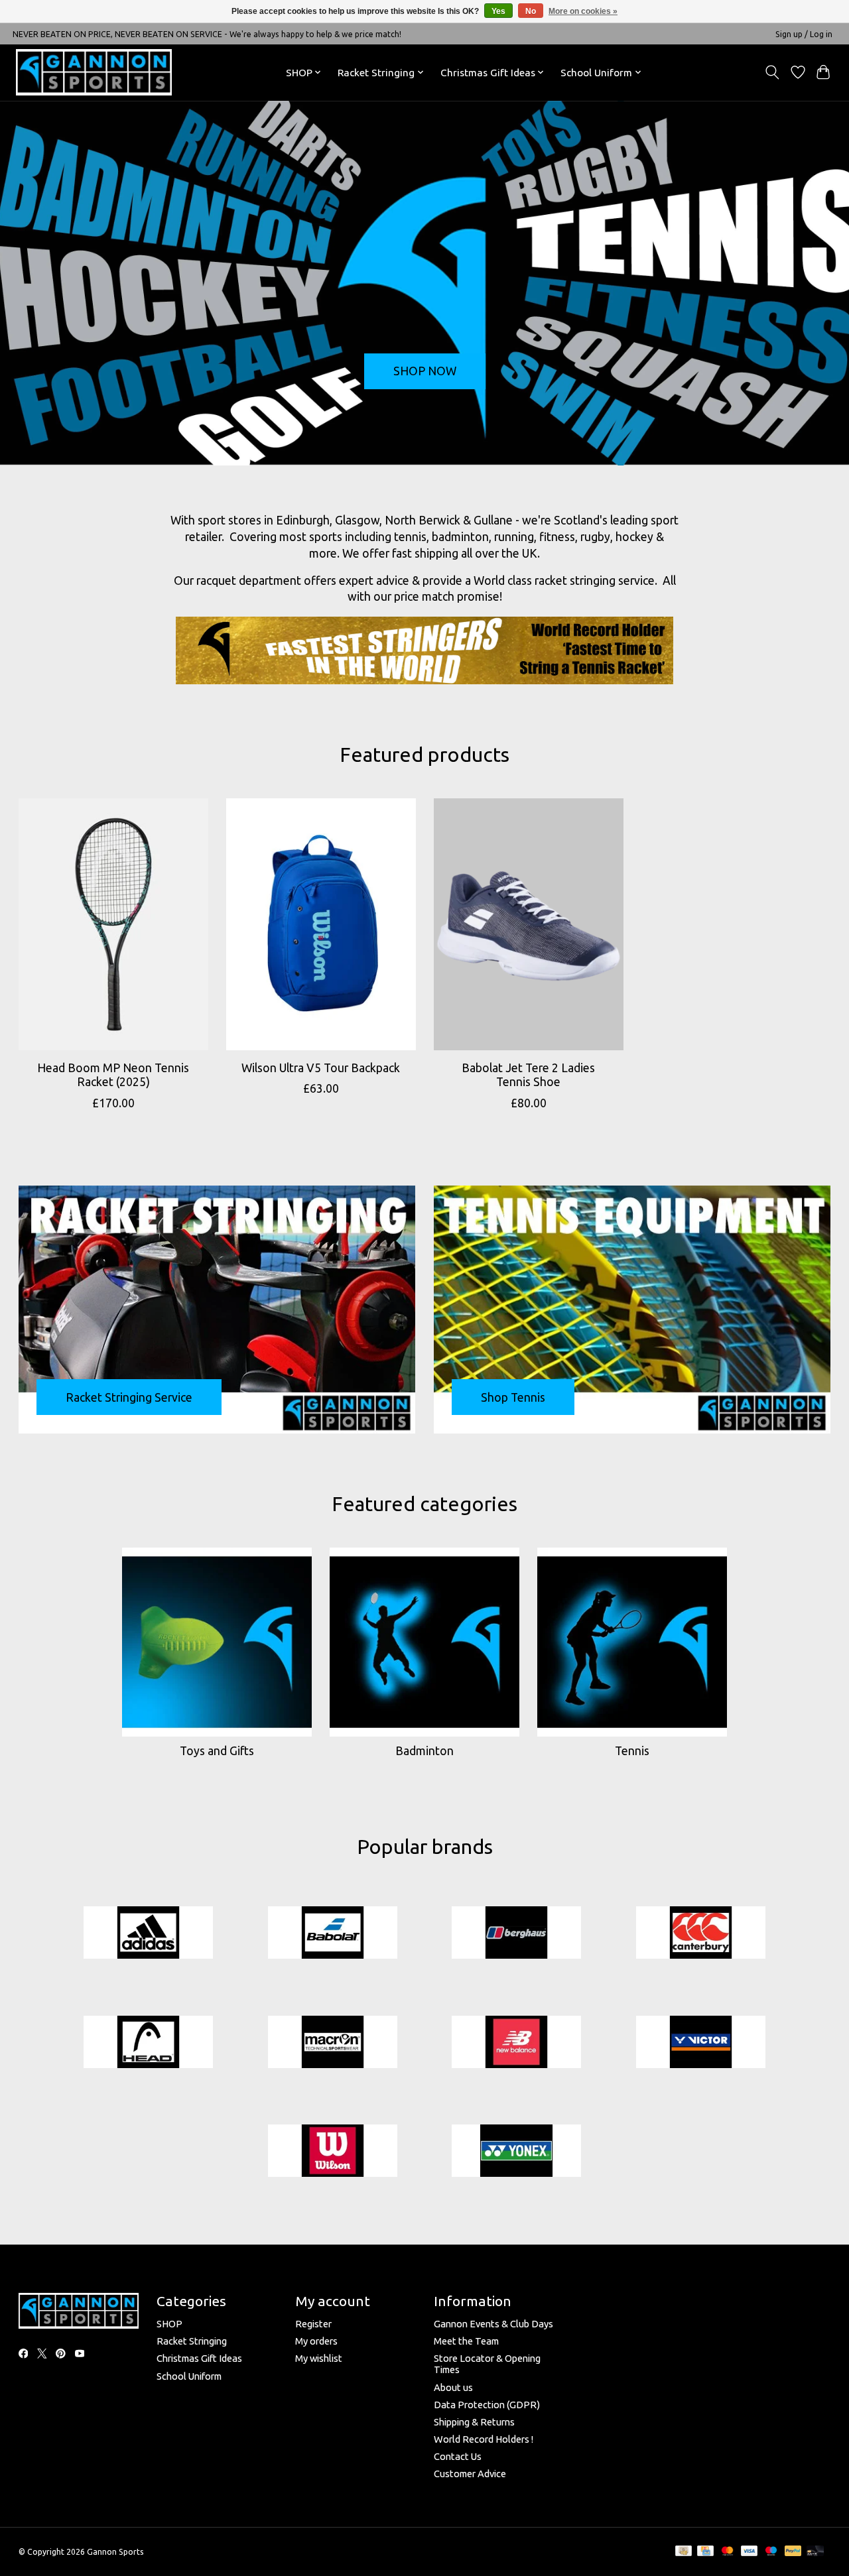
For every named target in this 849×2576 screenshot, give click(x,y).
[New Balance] (517, 2043)
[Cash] (684, 2551)
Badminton (424, 1751)
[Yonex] (517, 2152)
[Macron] (332, 2043)
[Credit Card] (705, 2551)
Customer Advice (470, 2474)
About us (453, 2387)
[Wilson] (332, 2152)
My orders (316, 2341)
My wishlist (319, 2358)
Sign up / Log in (804, 34)
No (531, 11)
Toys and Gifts (217, 1751)
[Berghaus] (517, 1933)
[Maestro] (771, 2551)
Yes (498, 11)
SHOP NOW (425, 371)
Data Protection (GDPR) (487, 2405)
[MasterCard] (728, 2551)
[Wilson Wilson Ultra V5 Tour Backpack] (321, 924)
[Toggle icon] (772, 72)
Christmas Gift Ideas (199, 2358)
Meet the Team (466, 2341)
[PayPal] (793, 2551)
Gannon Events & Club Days (493, 2324)
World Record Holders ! (484, 2439)
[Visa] (750, 2551)
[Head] (149, 2043)
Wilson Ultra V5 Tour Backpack (321, 1068)
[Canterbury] (700, 1933)
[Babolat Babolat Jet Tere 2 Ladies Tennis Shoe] (529, 924)
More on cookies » (583, 11)
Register (313, 2324)
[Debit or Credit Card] (815, 2551)
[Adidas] (149, 1933)
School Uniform (189, 2376)
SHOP (169, 2324)
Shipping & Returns (474, 2422)
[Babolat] (332, 1933)
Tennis (632, 1751)
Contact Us (458, 2456)
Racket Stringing (192, 2341)
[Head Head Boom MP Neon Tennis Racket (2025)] (113, 924)
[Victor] (700, 2043)
